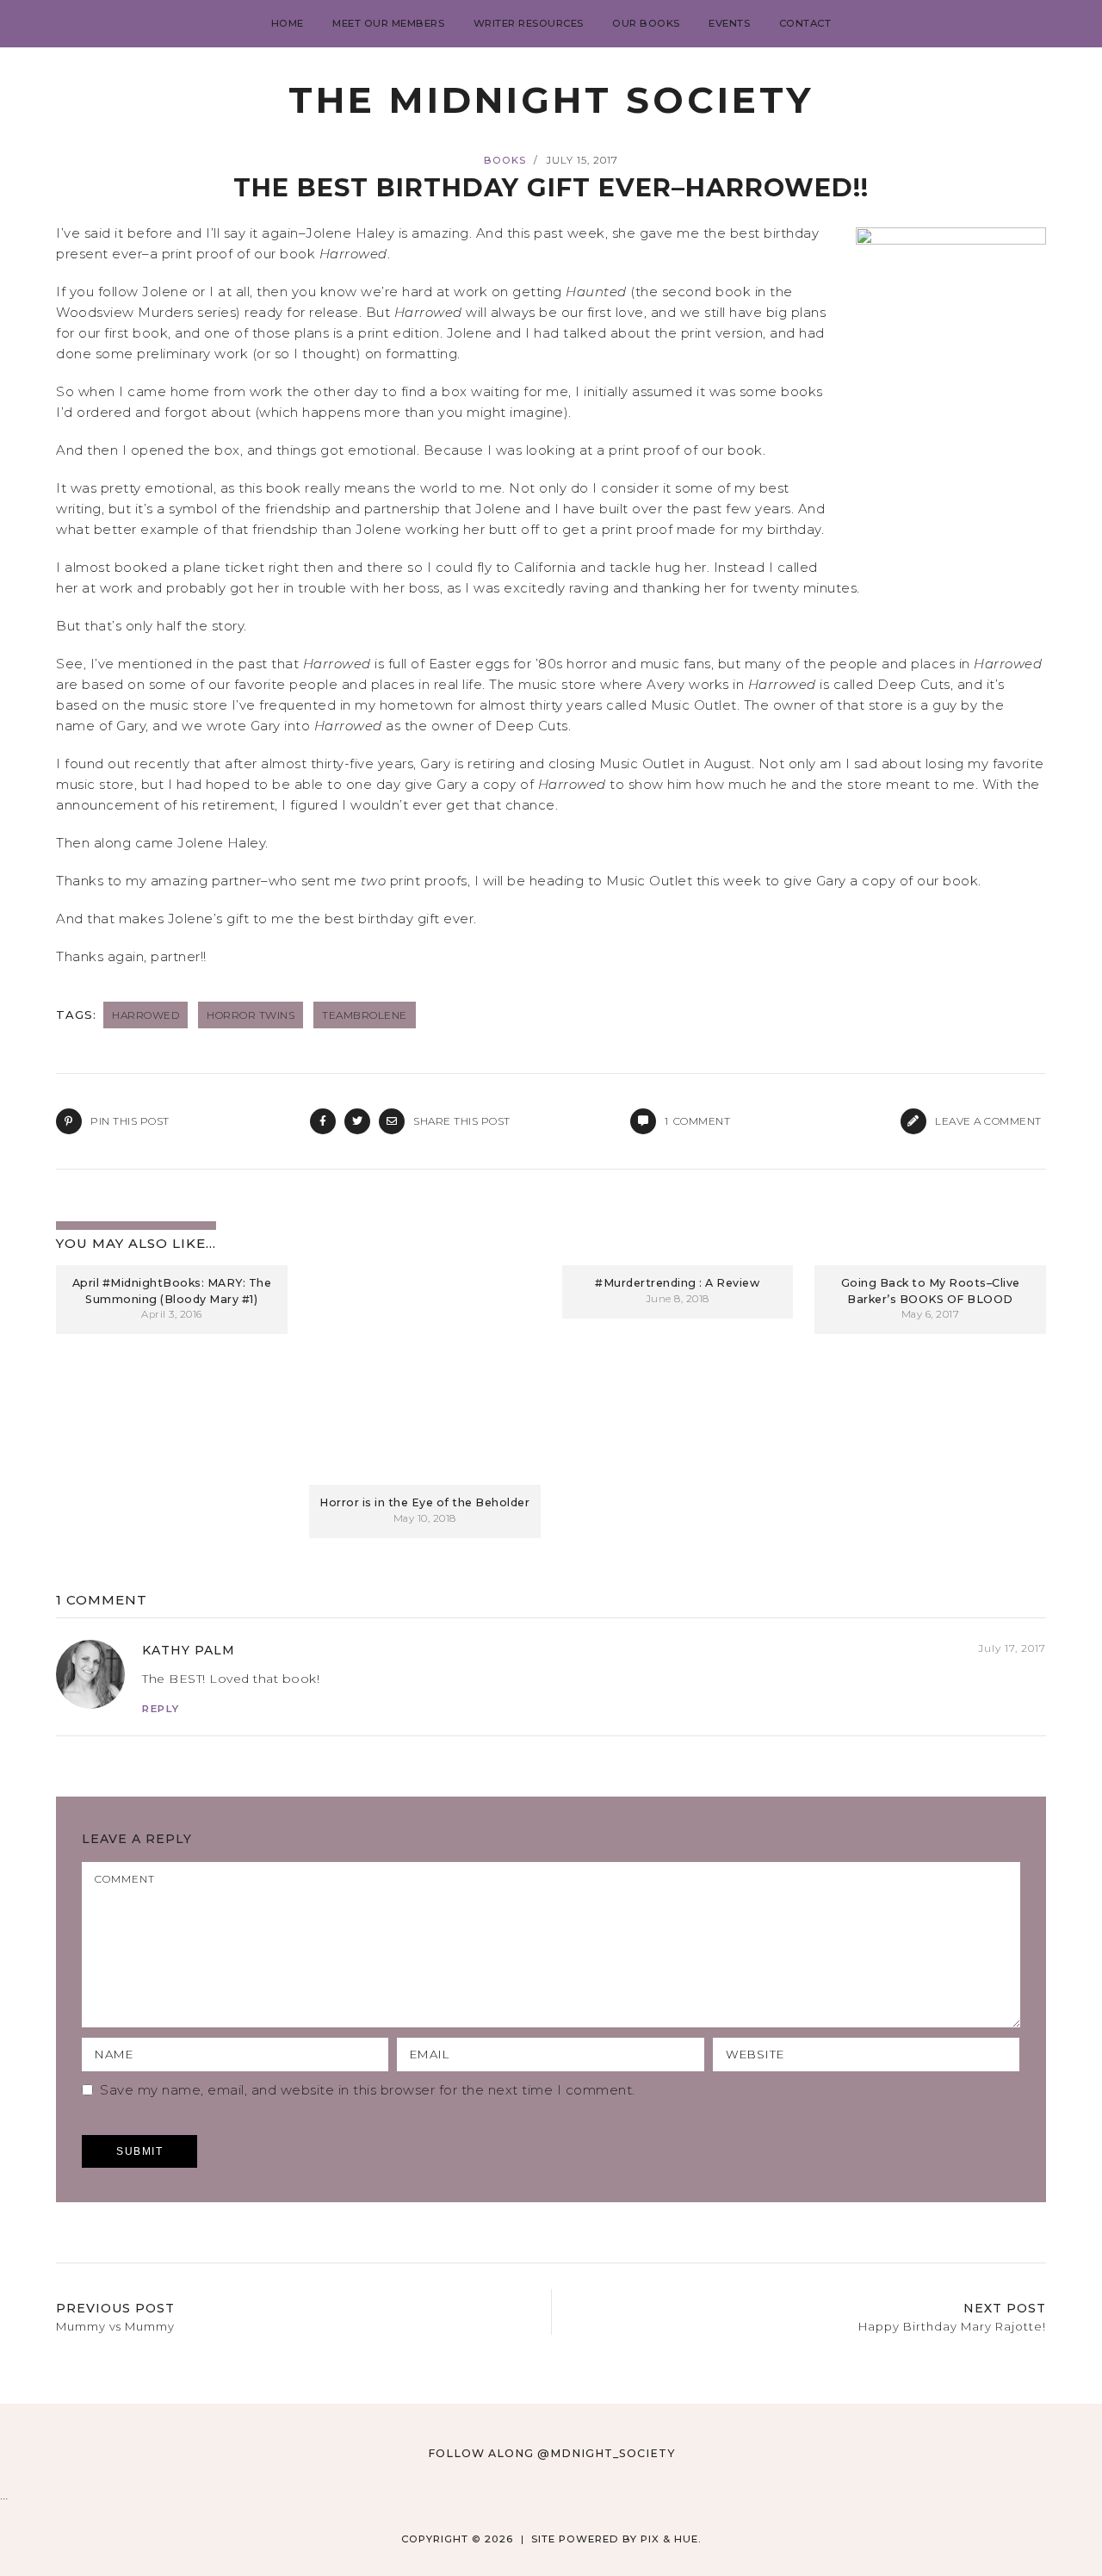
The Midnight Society (551, 100)
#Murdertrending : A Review (677, 1283)
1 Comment (102, 1600)
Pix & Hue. (671, 2539)
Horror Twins (251, 1015)
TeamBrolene (365, 1015)
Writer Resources (529, 23)
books (505, 160)
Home (288, 23)
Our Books (646, 23)
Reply (161, 1709)
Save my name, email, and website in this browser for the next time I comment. (368, 2090)
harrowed (145, 1015)
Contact (805, 23)
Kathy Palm (189, 1650)
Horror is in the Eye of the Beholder (424, 1502)
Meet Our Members (388, 23)
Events (729, 23)
